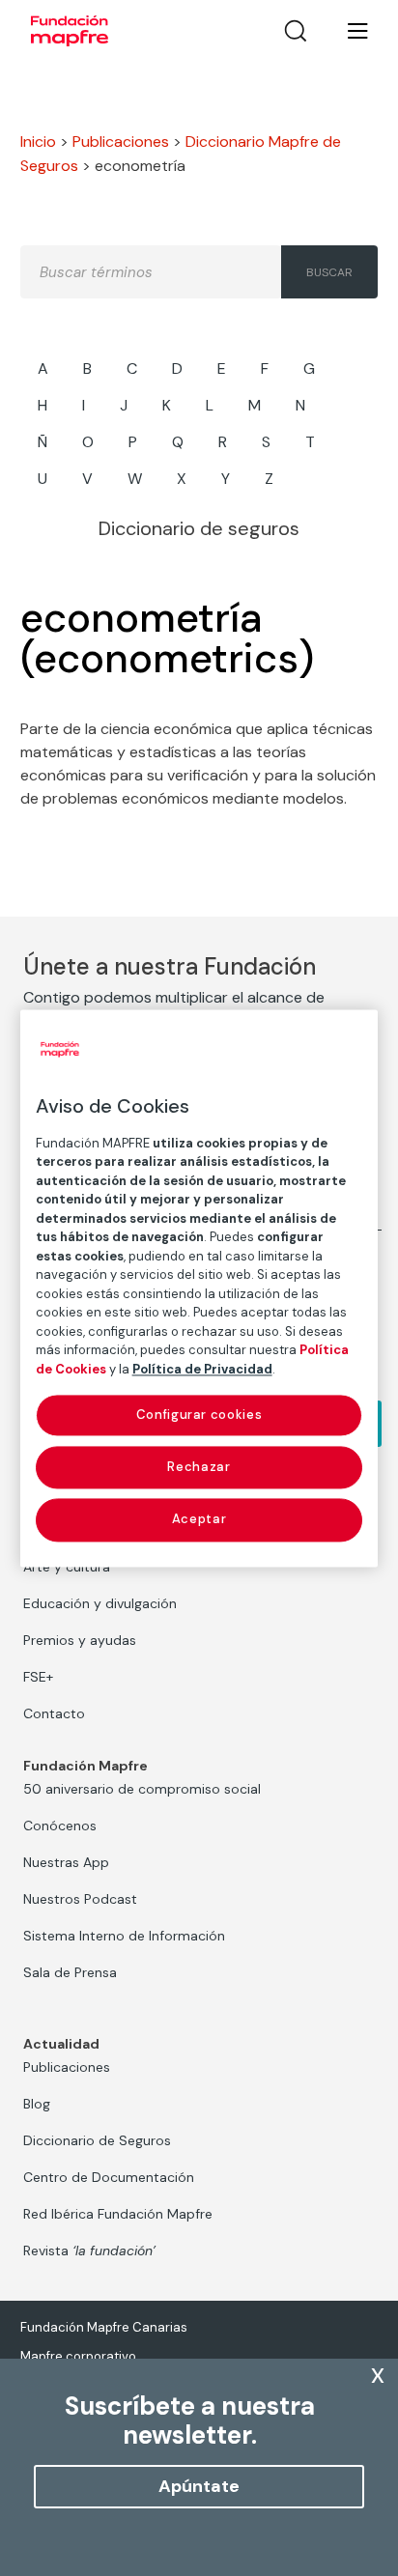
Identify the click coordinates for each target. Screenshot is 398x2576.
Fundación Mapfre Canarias (104, 2327)
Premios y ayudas (80, 1640)
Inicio (38, 142)
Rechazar (199, 1468)
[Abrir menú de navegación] (346, 31)
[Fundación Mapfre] (70, 31)
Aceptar (199, 1520)
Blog (37, 2104)
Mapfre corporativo (78, 2356)
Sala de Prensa (70, 1972)
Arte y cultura (67, 1567)
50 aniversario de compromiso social (142, 1789)
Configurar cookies (199, 1415)
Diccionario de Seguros (97, 2140)
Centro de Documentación (109, 2177)
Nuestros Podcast (80, 1899)
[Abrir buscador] (296, 31)
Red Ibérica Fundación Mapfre (118, 2214)
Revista (89, 2250)
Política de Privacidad (202, 1369)
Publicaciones (121, 142)
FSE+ (38, 1677)
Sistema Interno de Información (124, 1936)
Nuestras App (66, 1862)
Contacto (54, 1713)
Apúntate (199, 2486)
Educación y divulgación (100, 1603)
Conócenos (60, 1826)
